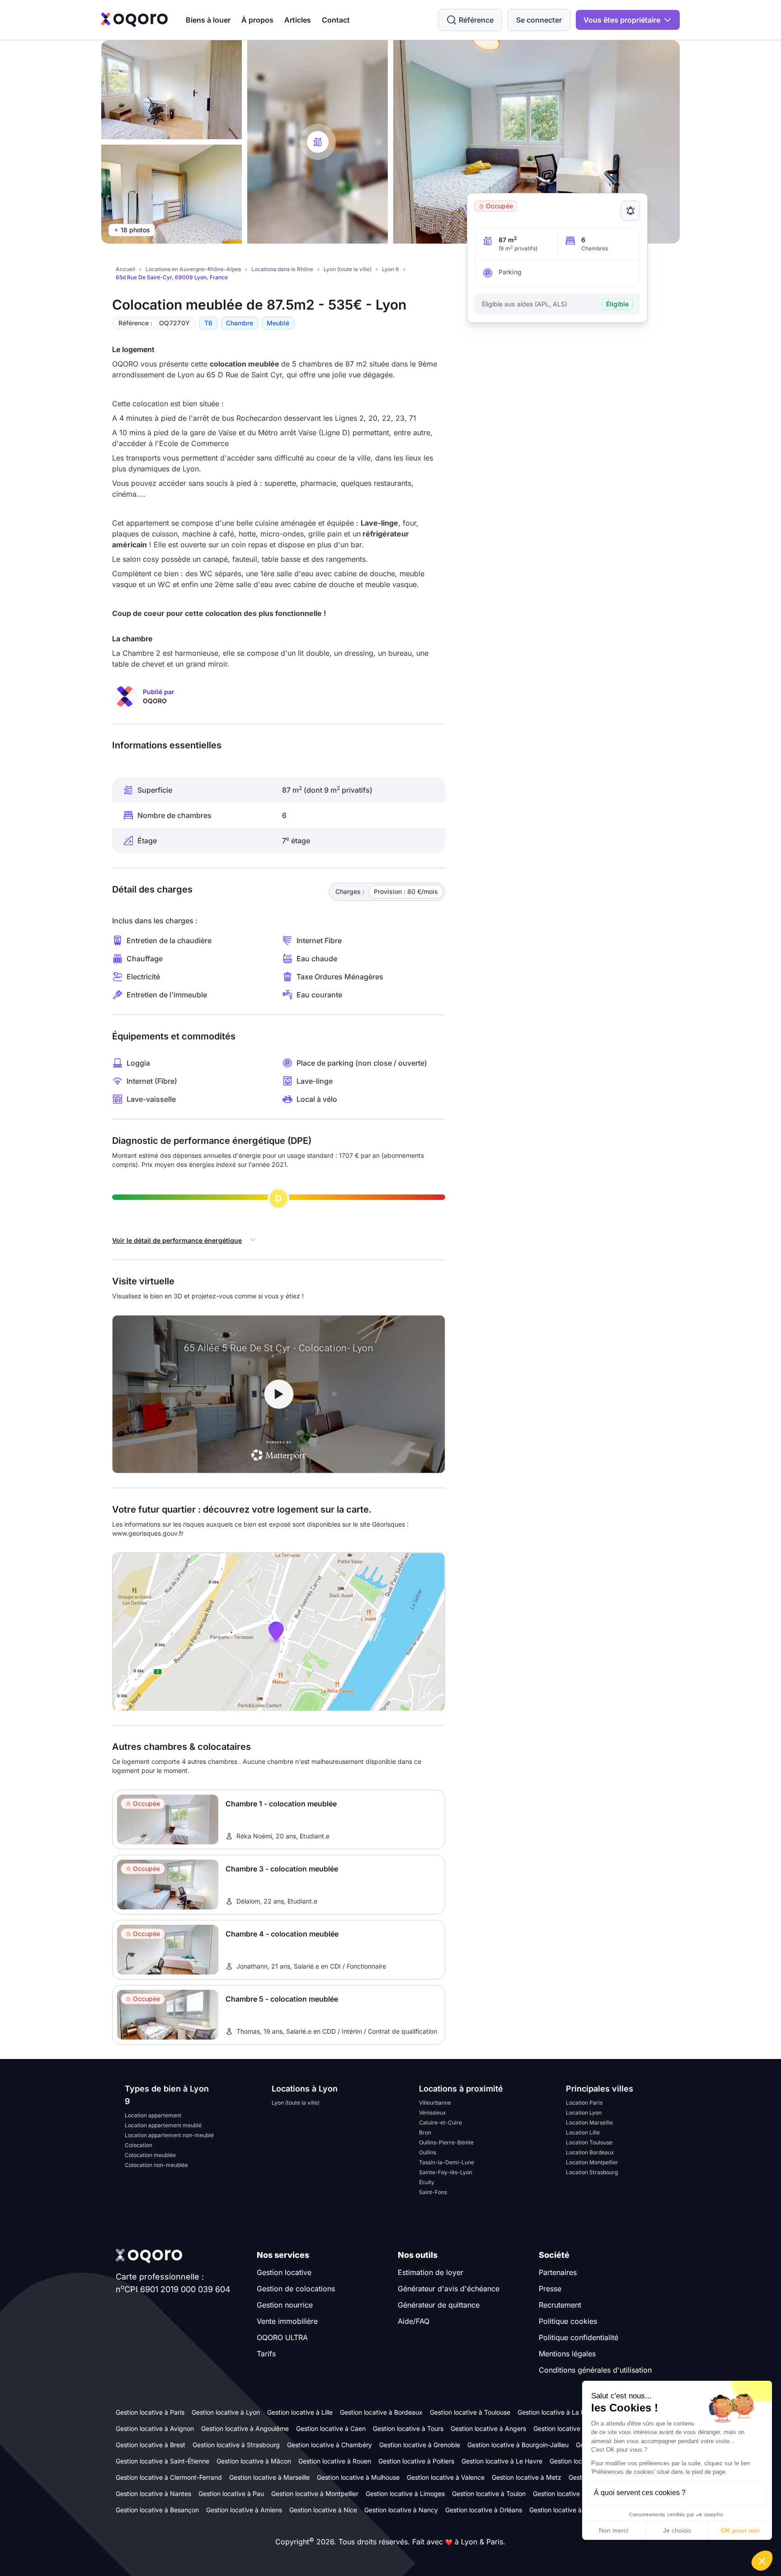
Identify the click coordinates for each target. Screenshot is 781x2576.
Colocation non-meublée (156, 2165)
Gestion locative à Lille (300, 2412)
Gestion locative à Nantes (153, 2494)
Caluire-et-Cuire (440, 2122)
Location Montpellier (592, 2162)
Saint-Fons (433, 2192)
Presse (550, 2289)
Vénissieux (433, 2113)
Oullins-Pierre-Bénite (446, 2142)
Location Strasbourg (592, 2172)
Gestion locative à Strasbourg (236, 2445)
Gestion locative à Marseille (269, 2477)
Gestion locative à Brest (151, 2445)
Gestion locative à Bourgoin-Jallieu (518, 2445)
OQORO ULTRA (282, 2337)
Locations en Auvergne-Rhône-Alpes (193, 269)
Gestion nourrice (285, 2305)
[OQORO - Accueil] (134, 20)
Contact (336, 20)
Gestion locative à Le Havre (502, 2461)
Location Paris (584, 2103)
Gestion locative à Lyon (226, 2412)
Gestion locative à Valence (446, 2477)
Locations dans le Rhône (282, 269)
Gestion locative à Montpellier (315, 2494)
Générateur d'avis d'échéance (449, 2289)
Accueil (125, 269)
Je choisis (677, 2530)
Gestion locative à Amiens (244, 2510)
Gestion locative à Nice (323, 2510)
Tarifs (266, 2354)
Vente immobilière (287, 2321)
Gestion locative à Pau (231, 2494)
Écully (427, 2182)
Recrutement (560, 2305)
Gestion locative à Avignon (155, 2428)
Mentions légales (567, 2354)
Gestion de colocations (296, 2289)
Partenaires (558, 2272)
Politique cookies (568, 2321)
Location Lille (583, 2132)
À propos (257, 20)
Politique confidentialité (579, 2337)
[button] (762, 2561)
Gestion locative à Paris (150, 2412)
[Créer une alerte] (630, 211)
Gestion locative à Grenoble (420, 2445)
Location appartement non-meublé (169, 2135)
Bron (425, 2132)
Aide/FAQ (414, 2321)
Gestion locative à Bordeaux (381, 2412)
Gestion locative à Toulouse (470, 2412)
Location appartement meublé (163, 2125)
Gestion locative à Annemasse (574, 2510)
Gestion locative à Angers (488, 2428)
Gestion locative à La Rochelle (562, 2412)
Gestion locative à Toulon (489, 2494)
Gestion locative (284, 2272)
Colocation (139, 2145)
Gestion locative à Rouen (335, 2461)
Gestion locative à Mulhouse (358, 2477)
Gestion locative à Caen (331, 2428)
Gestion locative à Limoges (405, 2494)
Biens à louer (208, 20)
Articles (298, 20)
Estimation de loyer (430, 2272)
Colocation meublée (150, 2155)
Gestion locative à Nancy (401, 2510)
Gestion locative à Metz (527, 2477)
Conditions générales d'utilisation (595, 2370)
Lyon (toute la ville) (348, 269)
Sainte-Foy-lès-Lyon (446, 2172)
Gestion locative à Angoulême (245, 2428)
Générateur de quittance (439, 2305)
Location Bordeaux (590, 2152)
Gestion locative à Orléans (484, 2510)
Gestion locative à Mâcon (254, 2461)
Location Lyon (584, 2113)
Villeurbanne (435, 2103)
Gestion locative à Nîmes (570, 2428)
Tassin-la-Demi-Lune (447, 2162)
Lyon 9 (390, 269)
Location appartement (153, 2115)
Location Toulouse (589, 2142)
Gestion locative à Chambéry (329, 2445)
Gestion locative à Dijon (567, 2494)
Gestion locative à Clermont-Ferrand (169, 2477)
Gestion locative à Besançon (157, 2510)
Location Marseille (589, 2122)
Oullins (428, 2152)
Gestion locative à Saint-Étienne (162, 2461)
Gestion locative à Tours (408, 2428)
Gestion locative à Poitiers (416, 2461)
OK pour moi (740, 2530)
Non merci (614, 2530)
